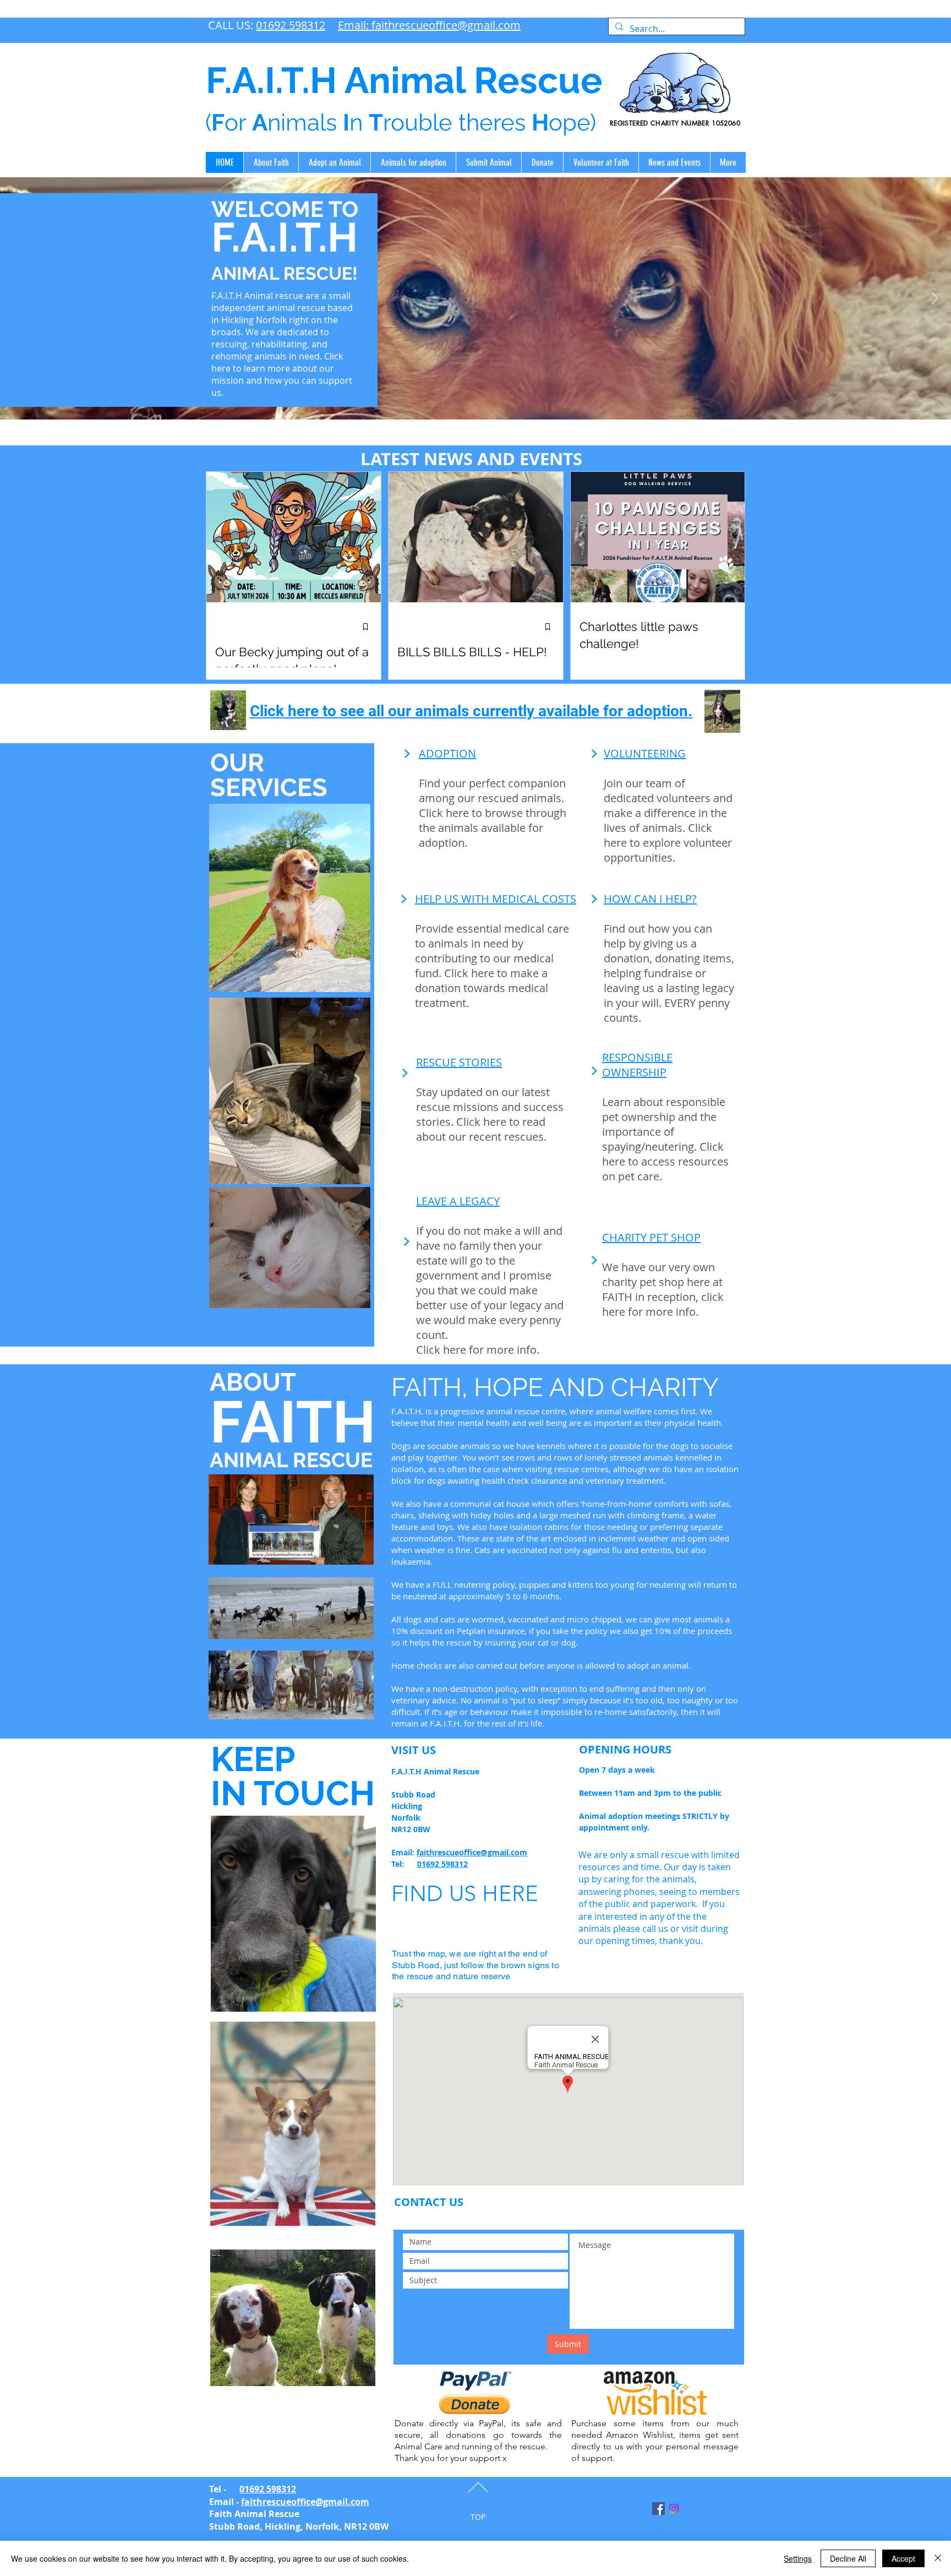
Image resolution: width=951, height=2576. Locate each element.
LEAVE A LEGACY (458, 1201)
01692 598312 (291, 25)
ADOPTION (447, 753)
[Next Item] (934, 298)
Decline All (848, 2558)
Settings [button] (798, 2558)
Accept (903, 2558)
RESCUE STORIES (459, 1062)
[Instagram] (674, 2509)
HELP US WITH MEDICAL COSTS (496, 899)
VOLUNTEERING (645, 753)
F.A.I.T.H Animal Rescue (404, 80)
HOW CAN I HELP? (650, 899)
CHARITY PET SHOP (651, 1237)
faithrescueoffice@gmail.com (472, 1852)
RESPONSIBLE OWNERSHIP (637, 1065)
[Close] (938, 2558)
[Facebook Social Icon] (658, 2509)
